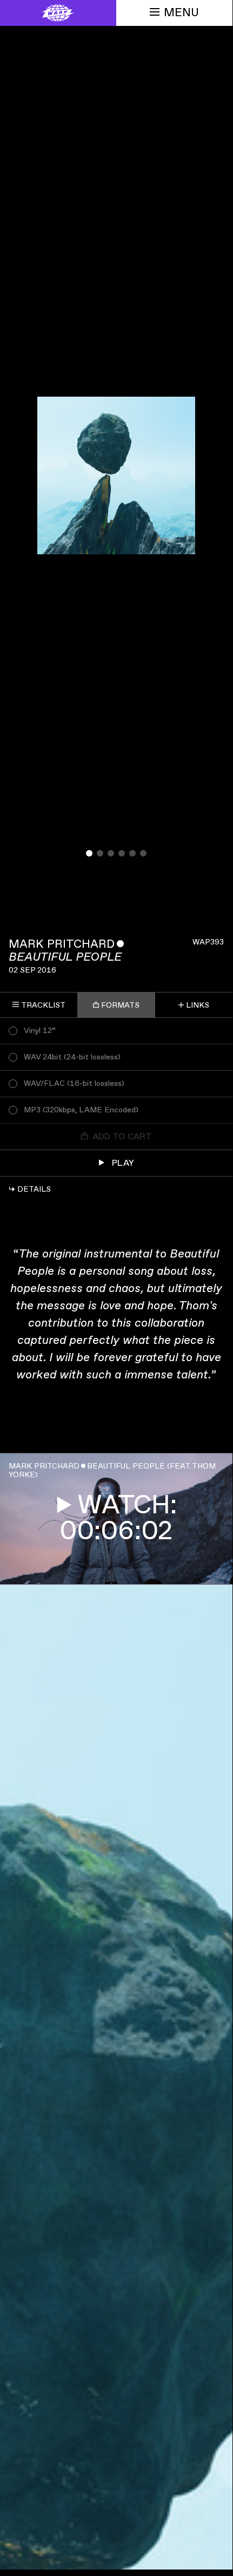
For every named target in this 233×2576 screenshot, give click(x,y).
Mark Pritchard (62, 944)
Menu (181, 13)
